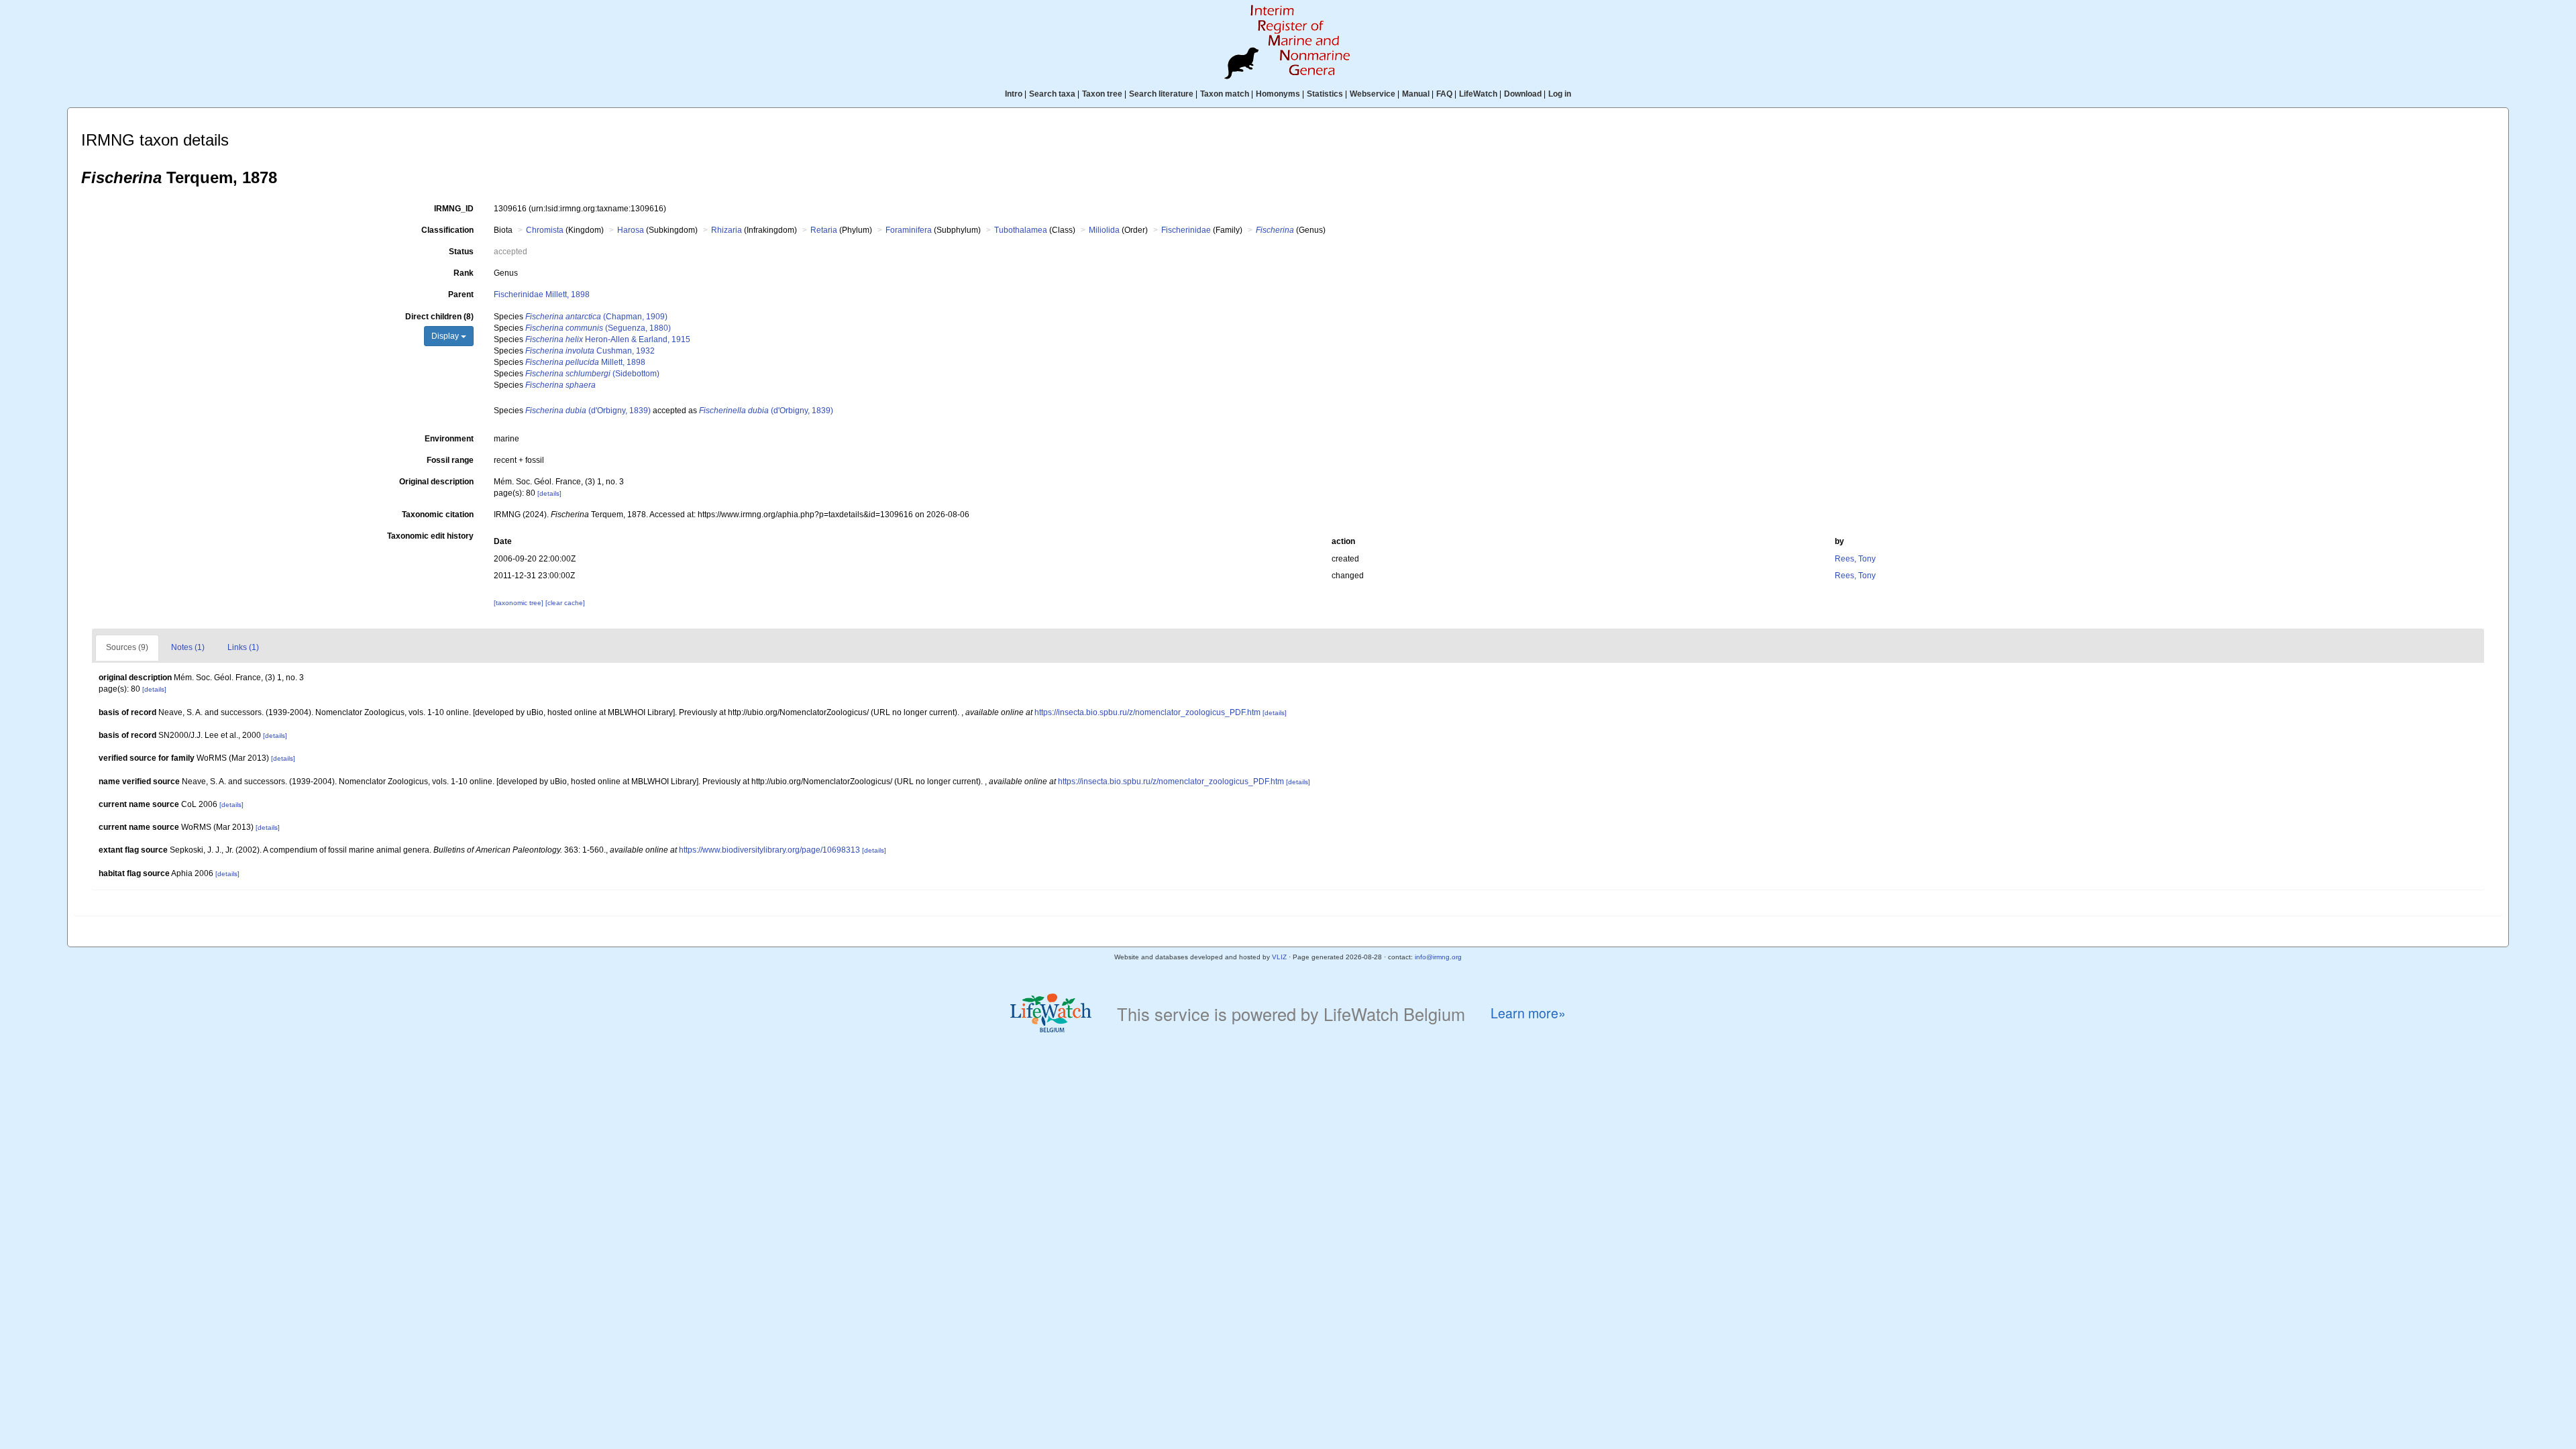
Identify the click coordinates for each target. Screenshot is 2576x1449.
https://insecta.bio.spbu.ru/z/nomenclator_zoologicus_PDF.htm (1147, 712)
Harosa (631, 230)
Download (1523, 94)
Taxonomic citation (438, 515)
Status (461, 252)
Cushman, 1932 (590, 351)
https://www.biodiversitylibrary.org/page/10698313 (769, 850)
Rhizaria (727, 230)
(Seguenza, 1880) (598, 328)
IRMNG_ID (454, 209)
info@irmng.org (1438, 957)
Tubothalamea (1021, 230)
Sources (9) (127, 647)
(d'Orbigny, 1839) (588, 411)
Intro (1014, 94)
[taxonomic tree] (520, 603)
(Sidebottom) (592, 374)
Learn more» (1528, 1013)
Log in (1560, 94)
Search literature (1161, 94)
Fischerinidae (1186, 230)
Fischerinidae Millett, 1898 (542, 294)
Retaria (824, 230)
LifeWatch (1478, 94)
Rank (464, 273)
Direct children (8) (439, 317)
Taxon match (1225, 94)
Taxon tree (1102, 94)
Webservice (1373, 94)
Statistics (1325, 94)
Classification (447, 230)
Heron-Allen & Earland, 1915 (608, 339)
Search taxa (1052, 94)
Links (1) (243, 647)
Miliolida (1104, 230)
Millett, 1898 (585, 362)
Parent (461, 294)
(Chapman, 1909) (596, 317)
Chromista (545, 230)
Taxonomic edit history (430, 536)
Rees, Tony (1855, 559)
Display (446, 336)
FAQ (1444, 94)
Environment (449, 439)
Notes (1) (188, 647)
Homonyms (1278, 94)
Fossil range (450, 460)
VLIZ (1279, 957)
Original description (436, 482)
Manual (1416, 94)
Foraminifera (909, 230)
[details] (549, 493)
